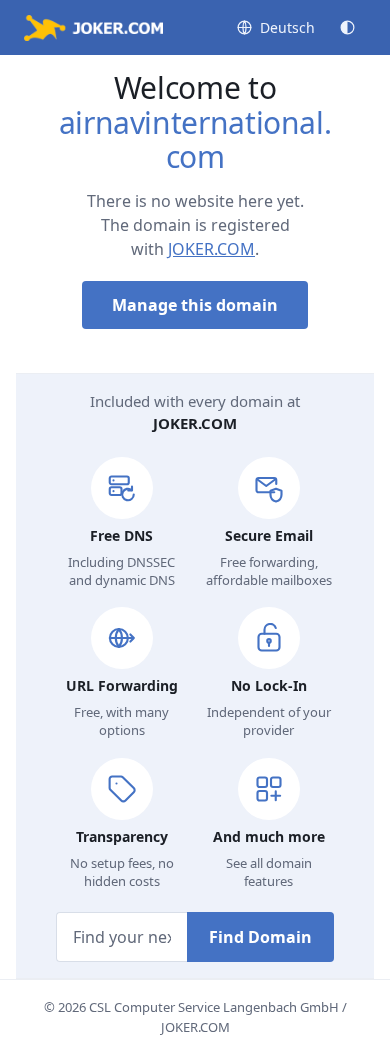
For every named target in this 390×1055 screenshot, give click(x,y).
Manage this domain (195, 305)
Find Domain (260, 937)
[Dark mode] (347, 27)
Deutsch (287, 27)
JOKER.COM (211, 249)
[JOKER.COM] (93, 28)
